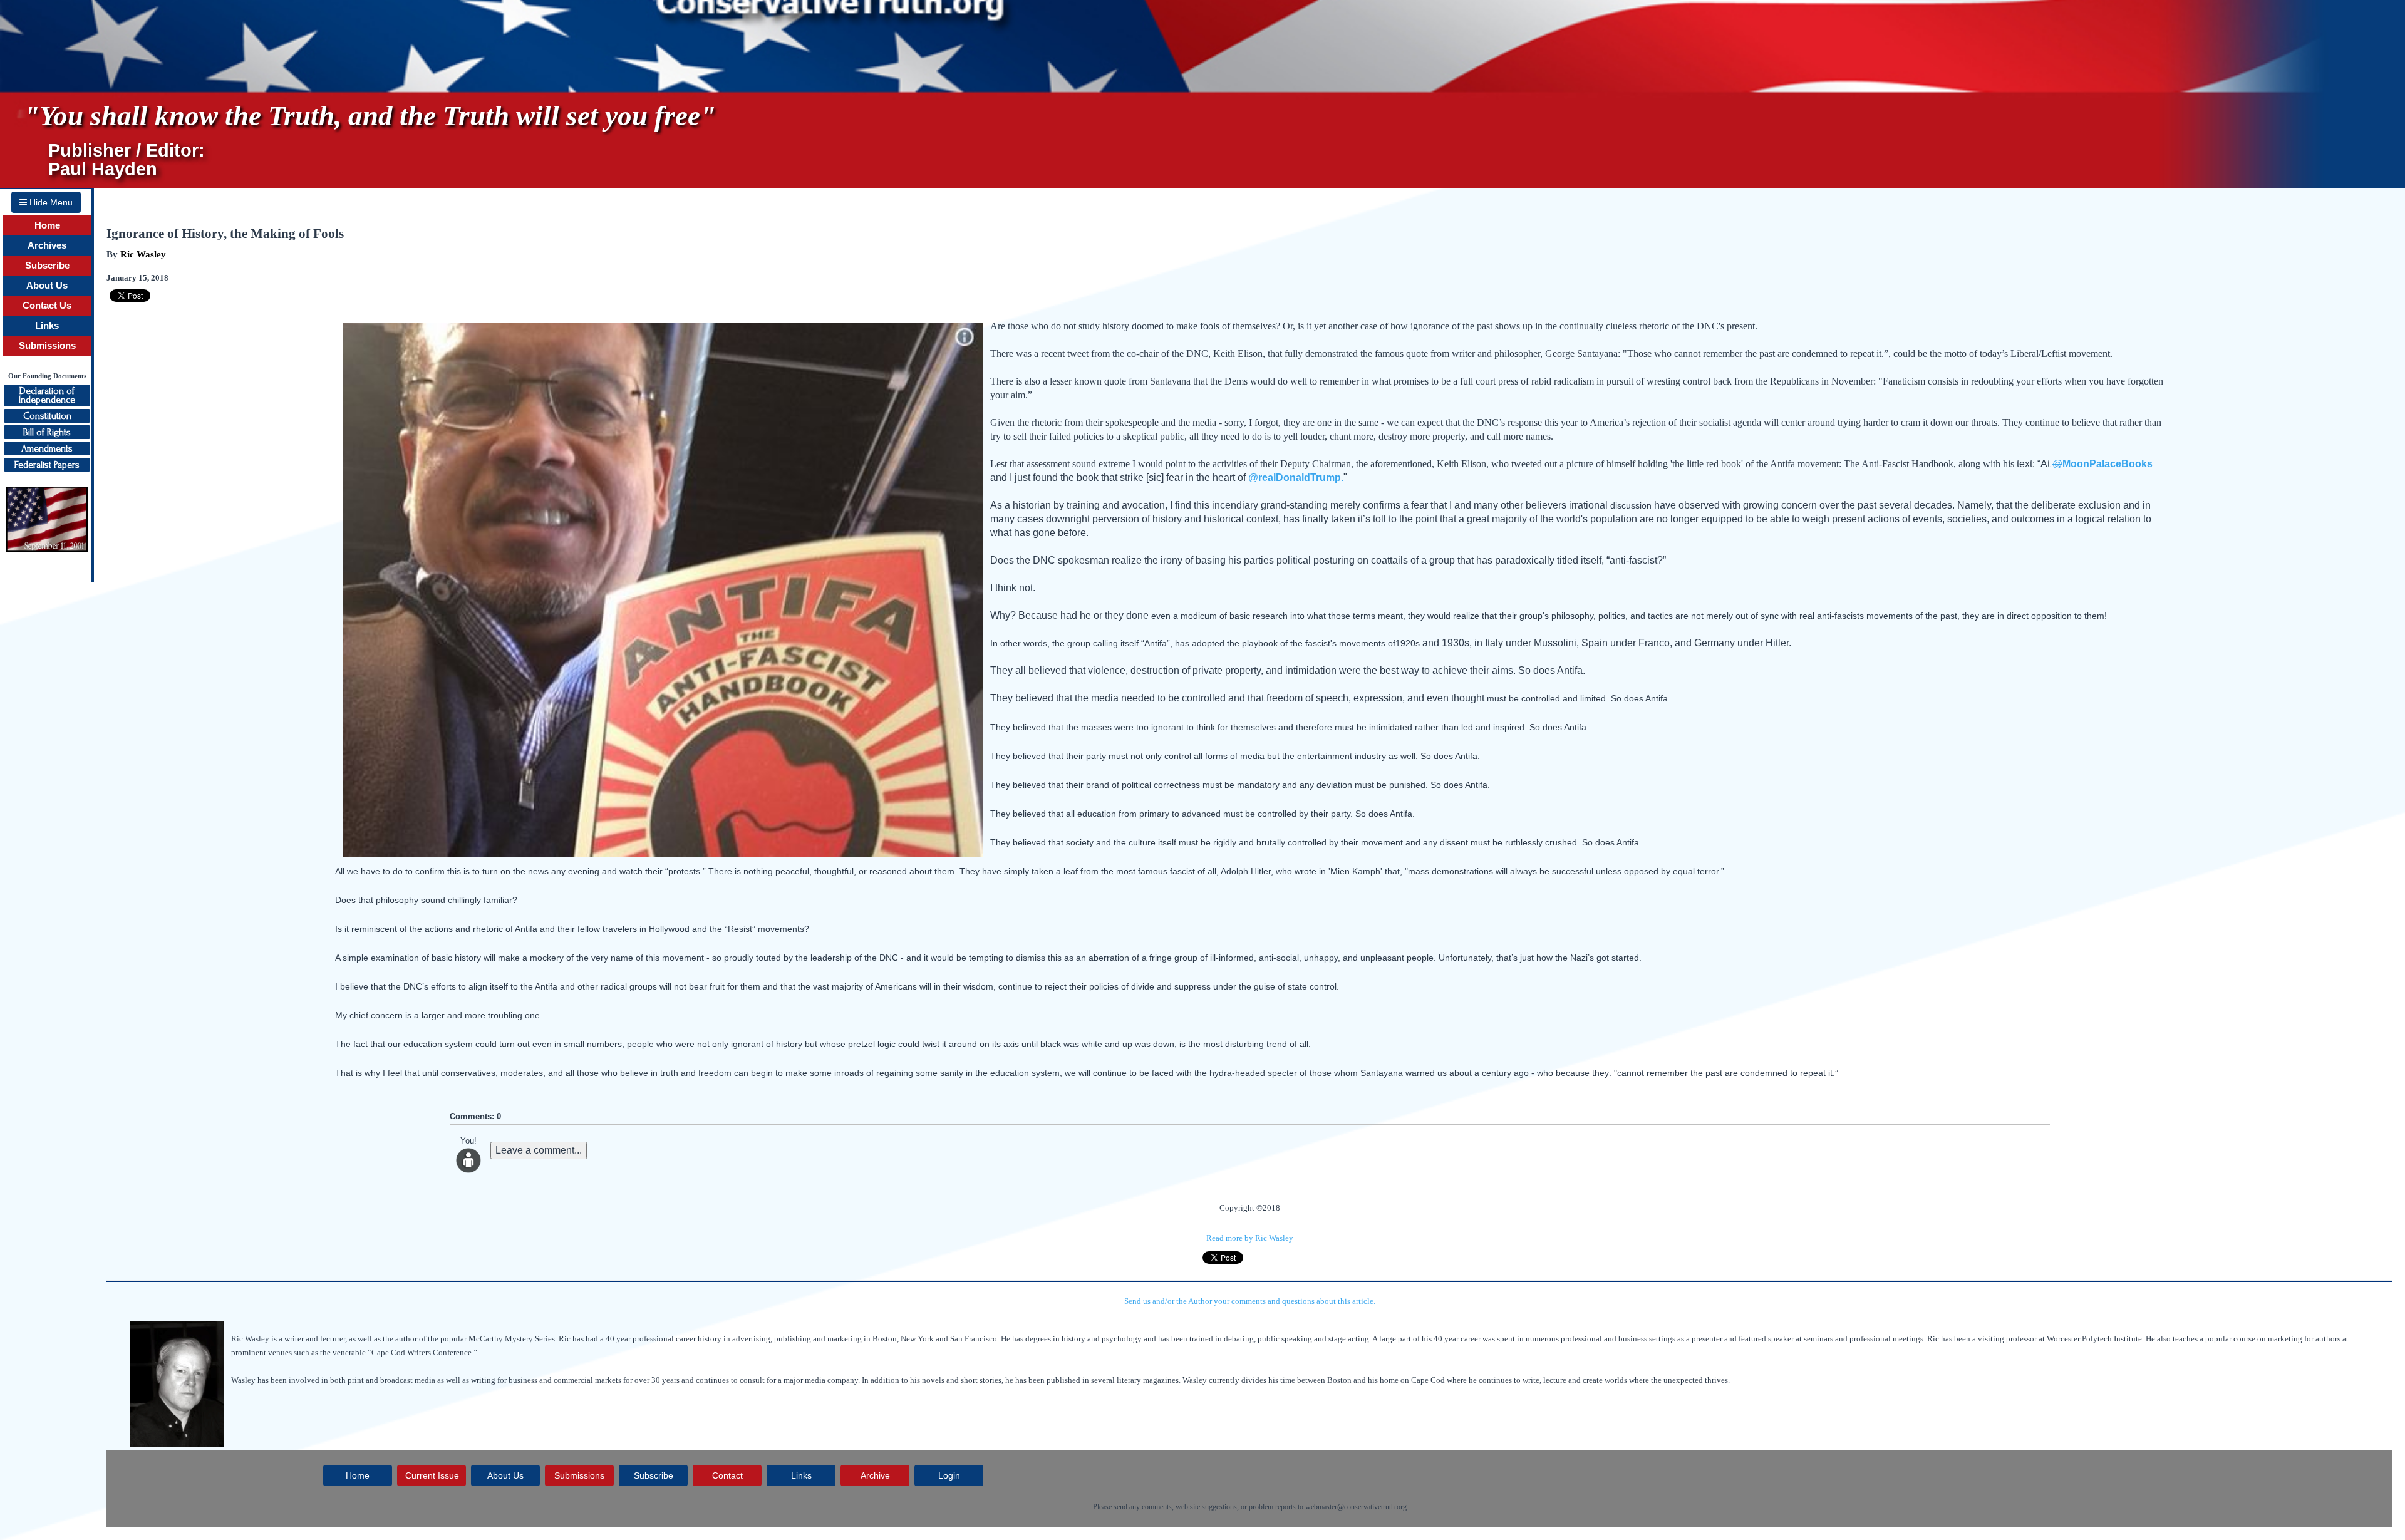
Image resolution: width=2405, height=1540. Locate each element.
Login (949, 1475)
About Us (47, 286)
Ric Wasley (143, 254)
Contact (727, 1475)
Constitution (47, 416)
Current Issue (432, 1475)
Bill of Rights (47, 432)
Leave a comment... (539, 1150)
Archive (875, 1475)
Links (47, 326)
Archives (47, 245)
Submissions (47, 346)
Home (47, 225)
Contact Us (47, 306)
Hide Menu (50, 202)
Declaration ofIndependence (47, 395)
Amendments (47, 448)
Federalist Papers (47, 465)
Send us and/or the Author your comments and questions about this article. (1250, 1301)
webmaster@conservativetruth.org (1356, 1507)
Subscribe (47, 266)
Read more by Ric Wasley (1250, 1238)
